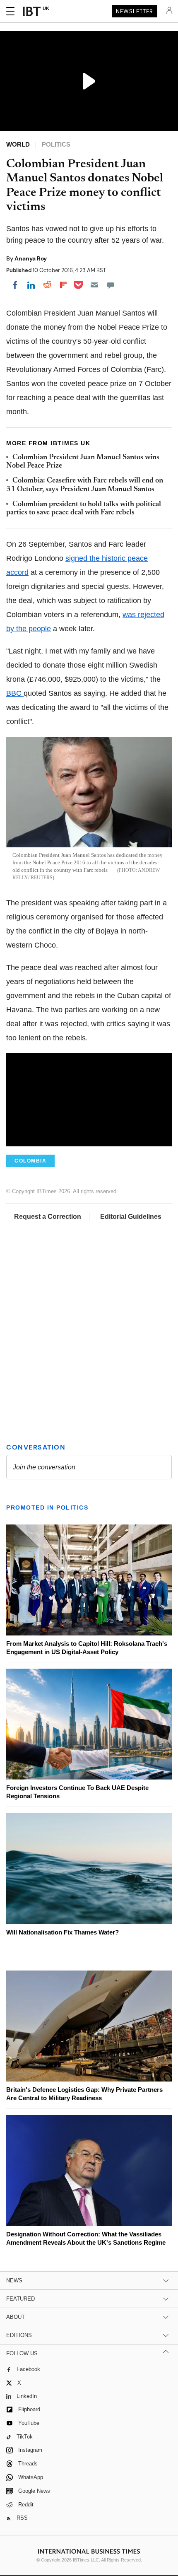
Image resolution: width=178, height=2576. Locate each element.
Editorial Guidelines (131, 1217)
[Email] (94, 285)
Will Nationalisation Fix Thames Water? (63, 1932)
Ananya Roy (31, 258)
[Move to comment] (111, 285)
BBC (15, 693)
